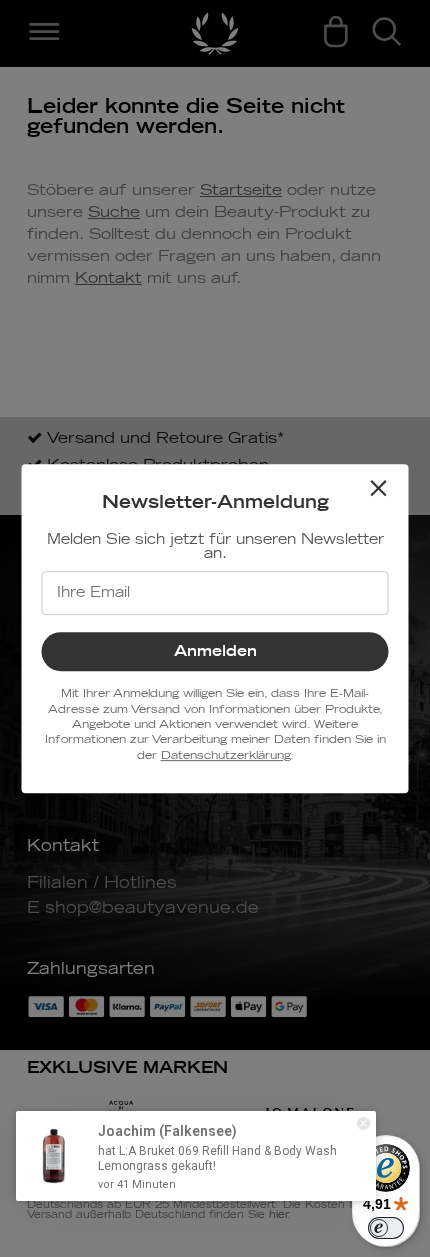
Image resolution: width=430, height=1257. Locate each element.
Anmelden (215, 651)
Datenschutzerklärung (225, 755)
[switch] (386, 1228)
